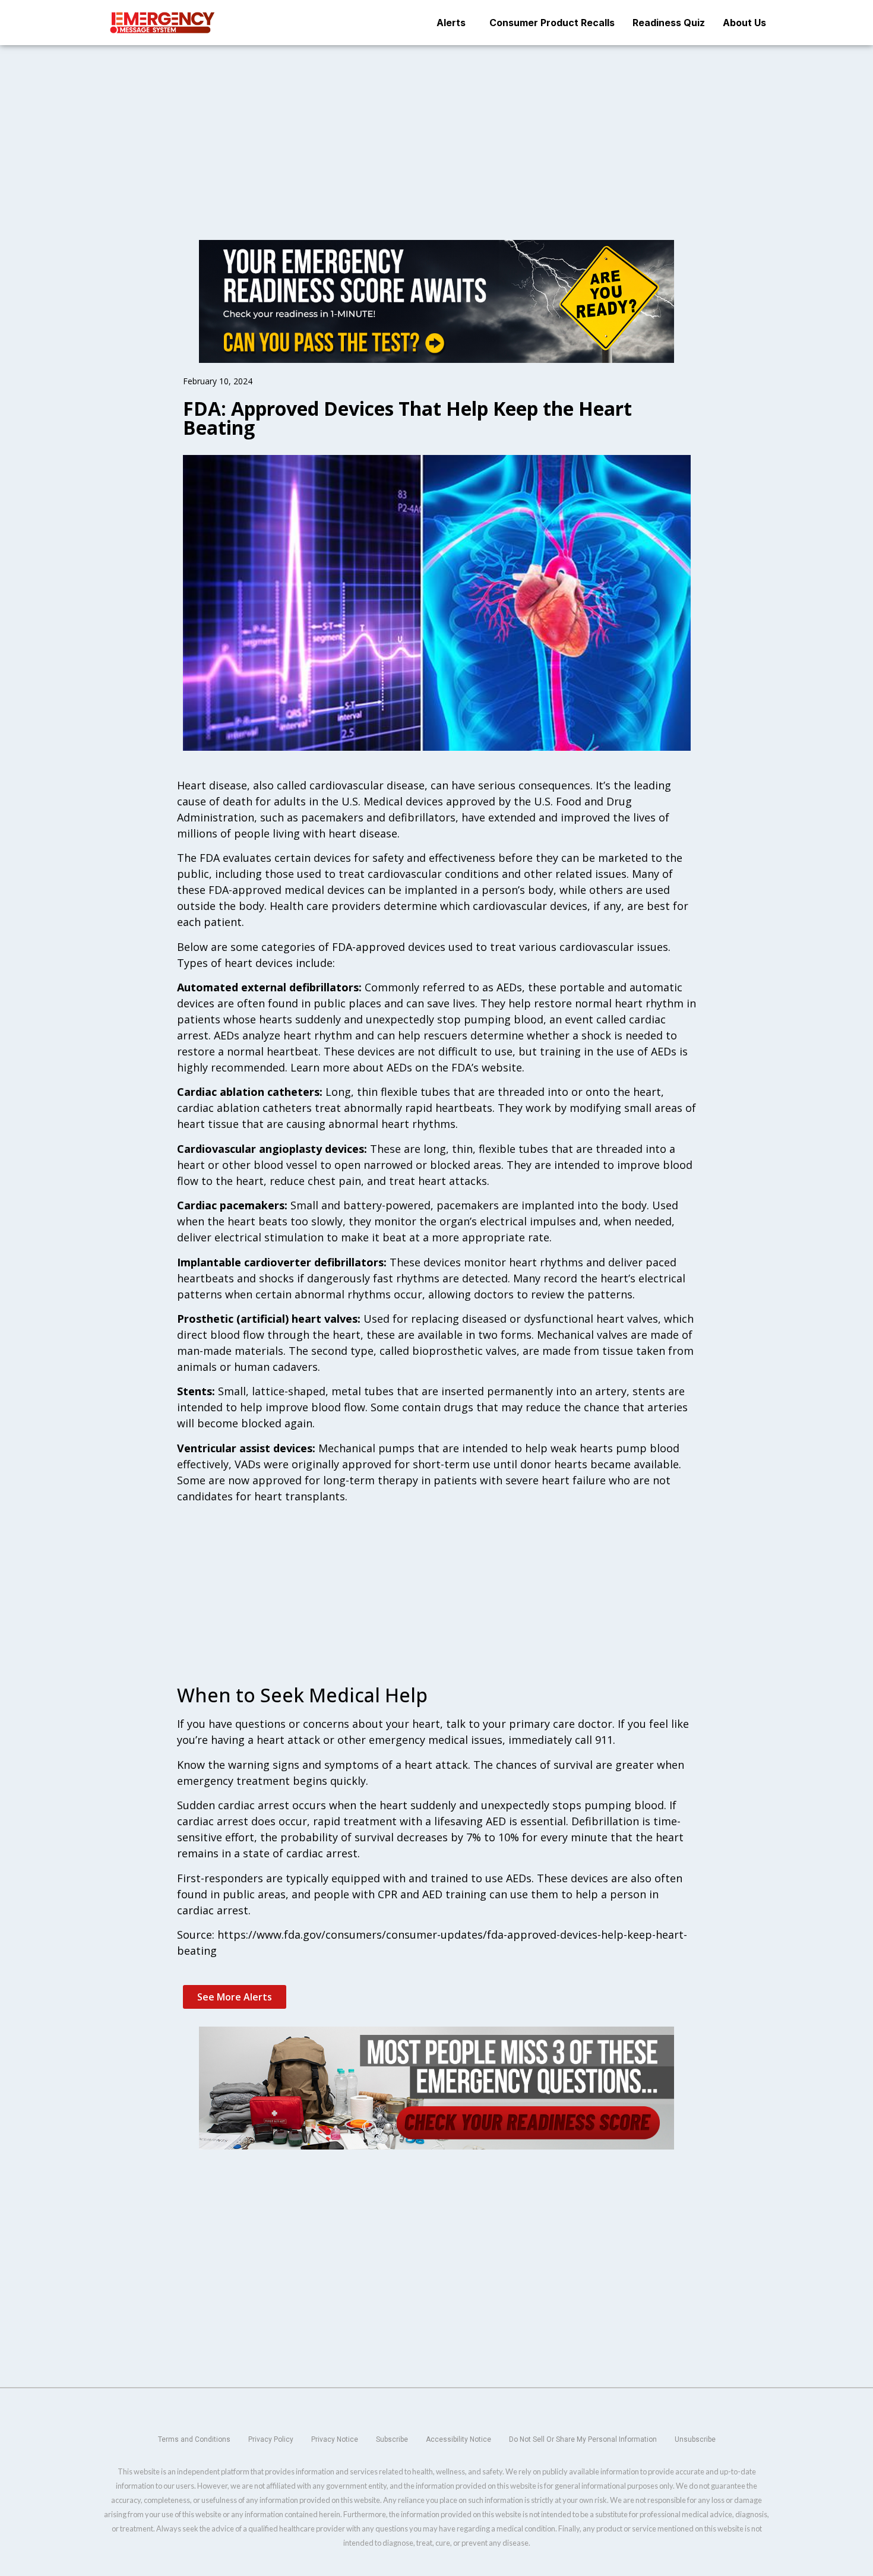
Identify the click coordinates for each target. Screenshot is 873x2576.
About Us (744, 23)
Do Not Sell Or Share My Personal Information (583, 2439)
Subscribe (392, 2439)
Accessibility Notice (458, 2439)
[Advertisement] (436, 133)
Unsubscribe (695, 2439)
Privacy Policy (271, 2439)
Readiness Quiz (669, 23)
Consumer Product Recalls (552, 23)
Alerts (451, 23)
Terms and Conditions (194, 2439)
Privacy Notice (335, 2439)
